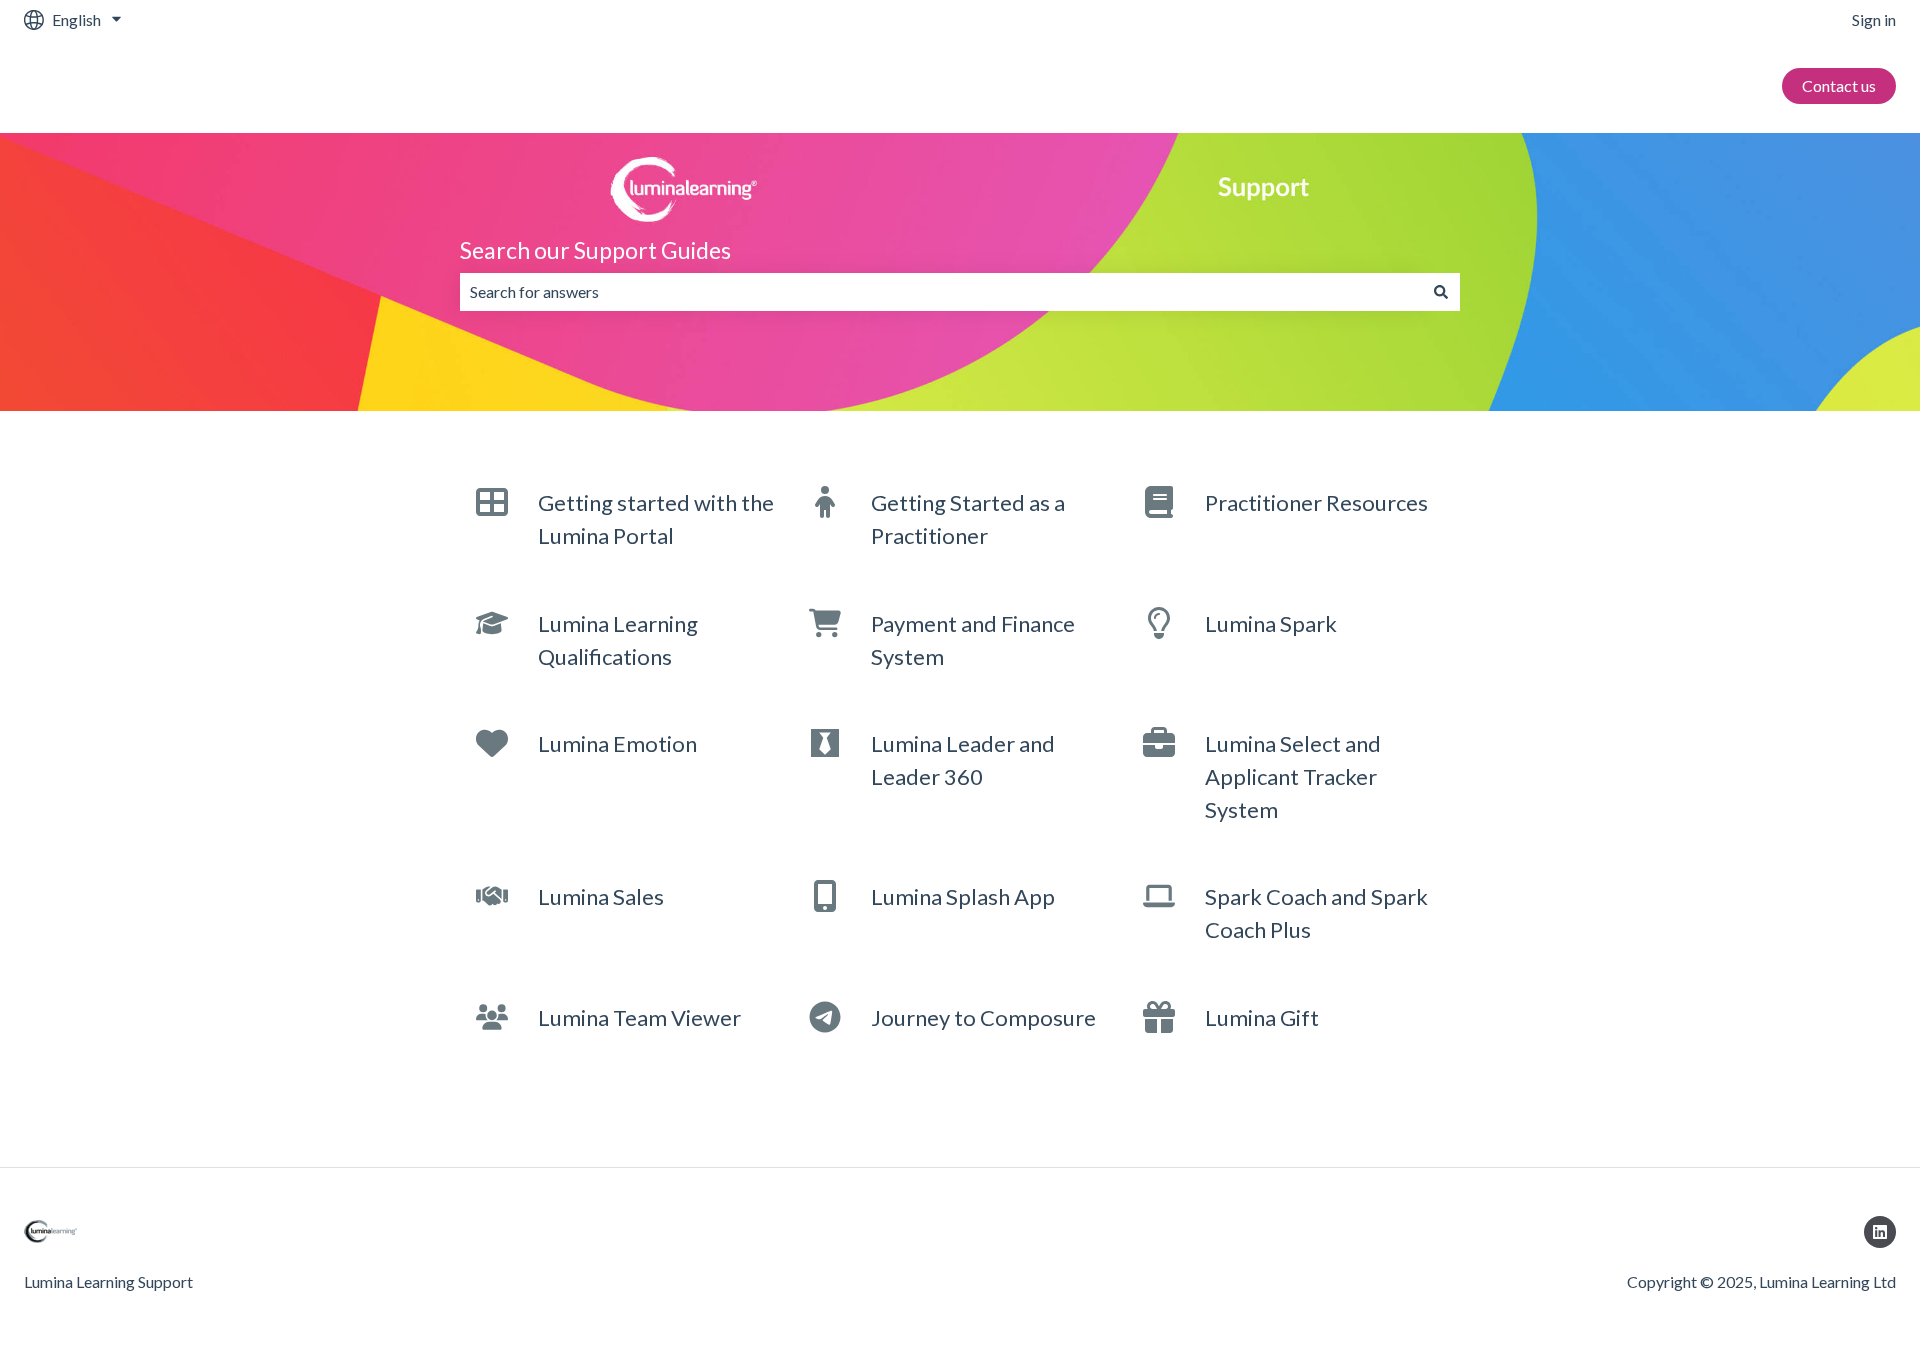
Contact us (1839, 85)
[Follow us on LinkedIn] (1880, 1232)
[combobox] (941, 292)
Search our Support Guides (595, 250)
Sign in (1874, 19)
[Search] (1441, 292)
